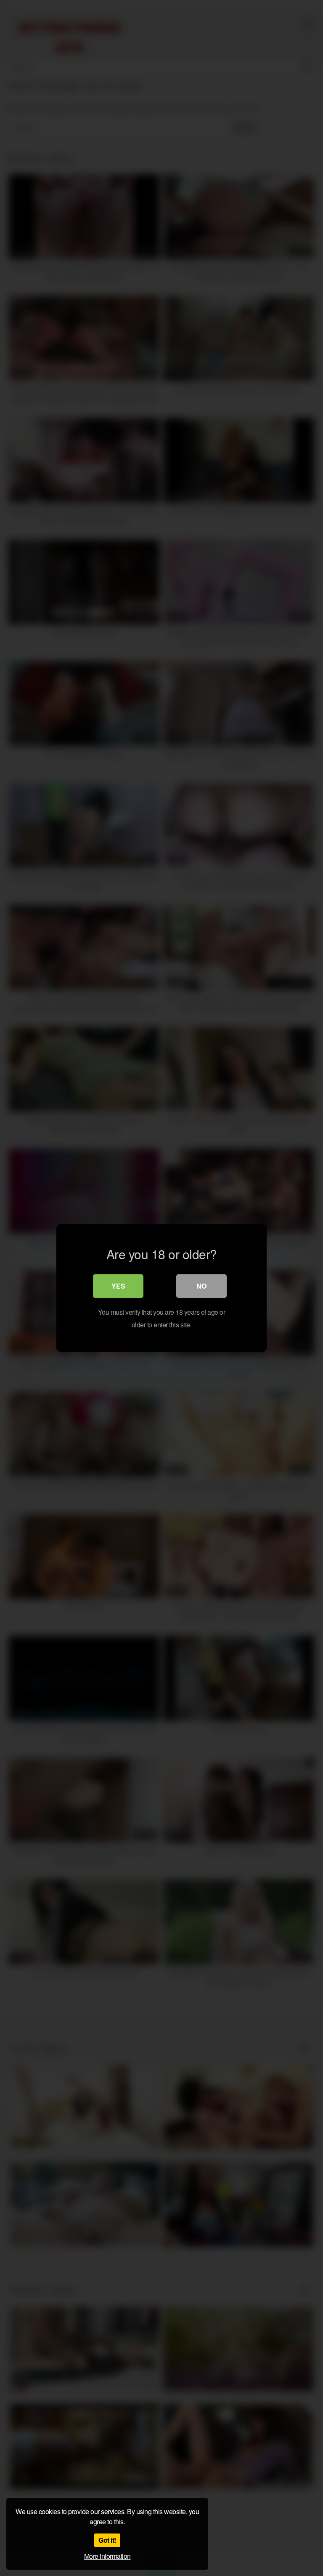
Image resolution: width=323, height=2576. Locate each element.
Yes (118, 1286)
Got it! (107, 2540)
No (201, 1286)
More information (107, 2556)
